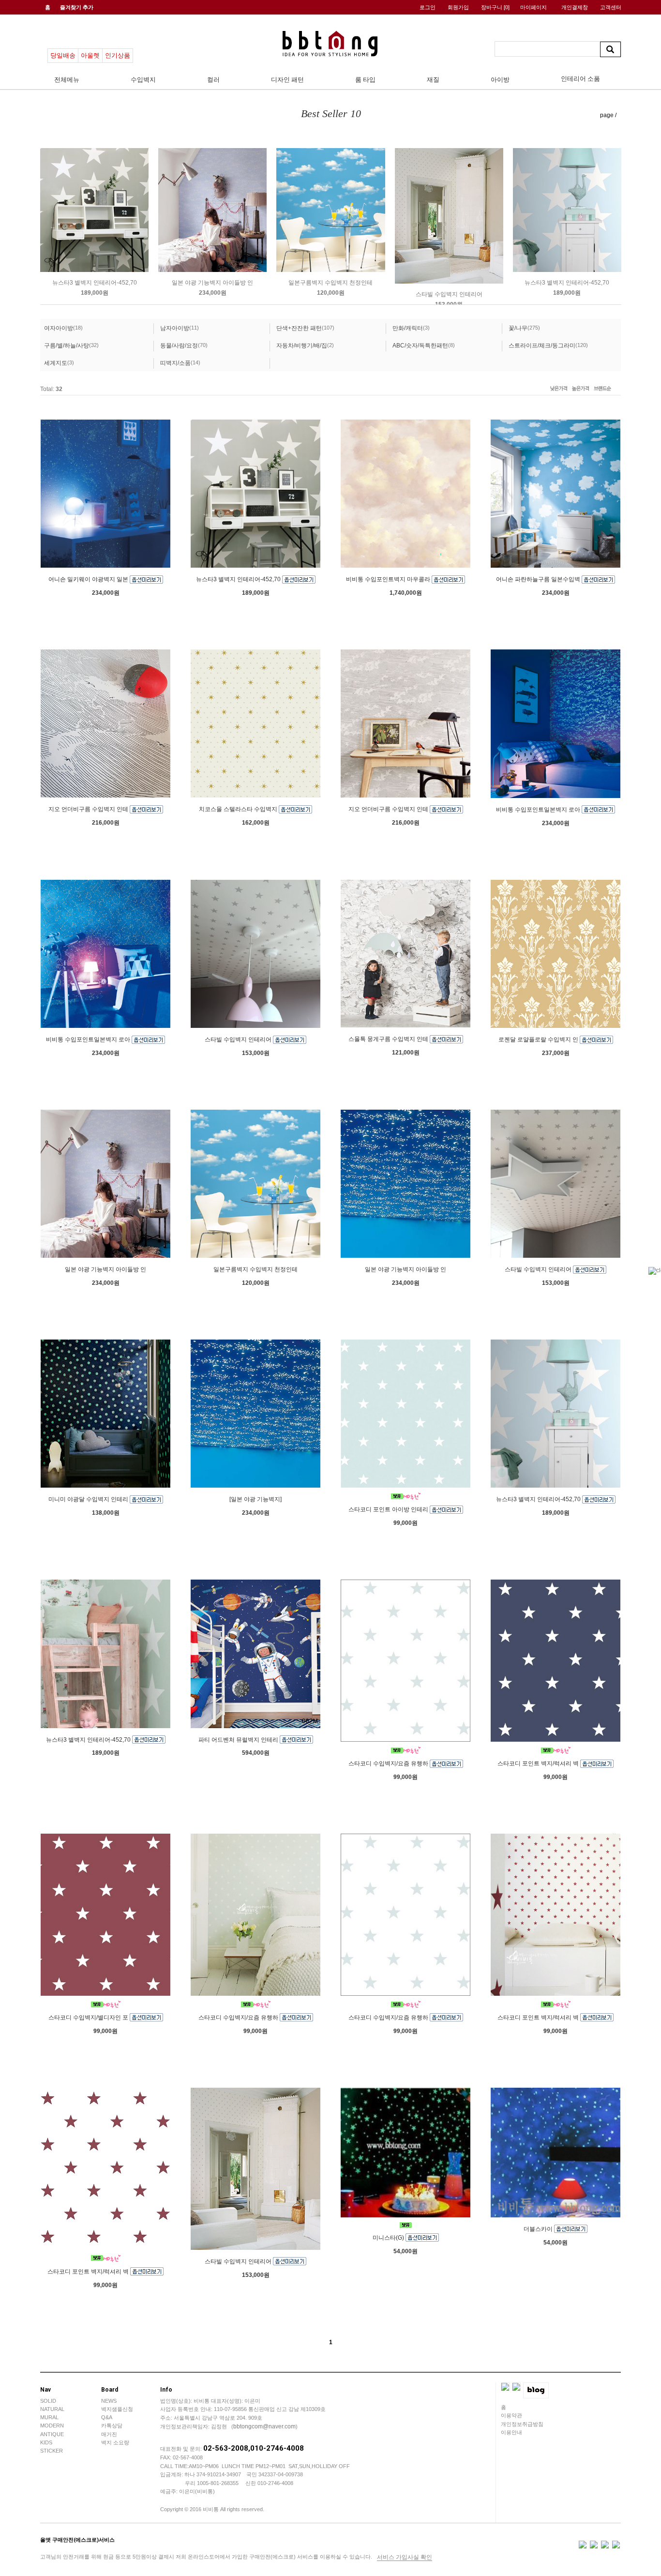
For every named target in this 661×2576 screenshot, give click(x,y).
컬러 (213, 80)
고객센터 (611, 7)
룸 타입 (365, 80)
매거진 (109, 2434)
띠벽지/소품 (175, 363)
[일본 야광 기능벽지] (255, 1499)
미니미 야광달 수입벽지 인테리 (89, 1499)
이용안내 (511, 2432)
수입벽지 (143, 80)
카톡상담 (112, 2425)
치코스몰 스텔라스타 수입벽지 (239, 809)
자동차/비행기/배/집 (302, 346)
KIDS (46, 2442)
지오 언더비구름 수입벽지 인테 (89, 809)
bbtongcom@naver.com (264, 2426)
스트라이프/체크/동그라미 (542, 346)
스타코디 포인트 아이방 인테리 (389, 1509)
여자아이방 (59, 328)
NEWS (109, 2401)
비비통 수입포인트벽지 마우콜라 (389, 579)
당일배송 (63, 55)
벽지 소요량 (115, 2442)
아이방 (500, 80)
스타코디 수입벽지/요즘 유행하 (389, 1763)
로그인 (428, 7)
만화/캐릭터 (408, 328)
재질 (433, 80)
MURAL (49, 2417)
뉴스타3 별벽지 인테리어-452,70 (95, 283)
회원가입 (458, 7)
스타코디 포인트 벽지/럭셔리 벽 (539, 1763)
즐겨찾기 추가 (77, 7)
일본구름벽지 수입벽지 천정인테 (330, 283)
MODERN (52, 2425)
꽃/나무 (518, 328)
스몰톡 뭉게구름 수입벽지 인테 (389, 1039)
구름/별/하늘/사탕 (67, 346)
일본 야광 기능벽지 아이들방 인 (212, 283)
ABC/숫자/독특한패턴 (420, 346)
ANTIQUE (52, 2434)
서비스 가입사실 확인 (405, 2557)
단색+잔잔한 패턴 (299, 328)
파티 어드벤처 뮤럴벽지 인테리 (239, 1739)
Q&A (107, 2417)
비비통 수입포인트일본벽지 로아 (539, 810)
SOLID (48, 2401)
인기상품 (118, 55)
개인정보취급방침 (522, 2424)
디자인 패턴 (287, 80)
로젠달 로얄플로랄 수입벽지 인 (539, 1039)
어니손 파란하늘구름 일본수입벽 (539, 579)
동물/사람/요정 (179, 346)
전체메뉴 (67, 80)
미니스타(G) (389, 2238)
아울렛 (90, 55)
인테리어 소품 (580, 79)
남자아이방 (175, 328)
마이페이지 (533, 7)
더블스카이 (539, 2229)
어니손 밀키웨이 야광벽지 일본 (89, 579)
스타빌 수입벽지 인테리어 (449, 294)
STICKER (52, 2451)
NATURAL (52, 2409)
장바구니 (495, 7)
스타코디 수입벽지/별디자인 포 (89, 2018)
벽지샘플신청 (117, 2409)
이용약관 (511, 2415)
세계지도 (56, 363)
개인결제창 (575, 7)
